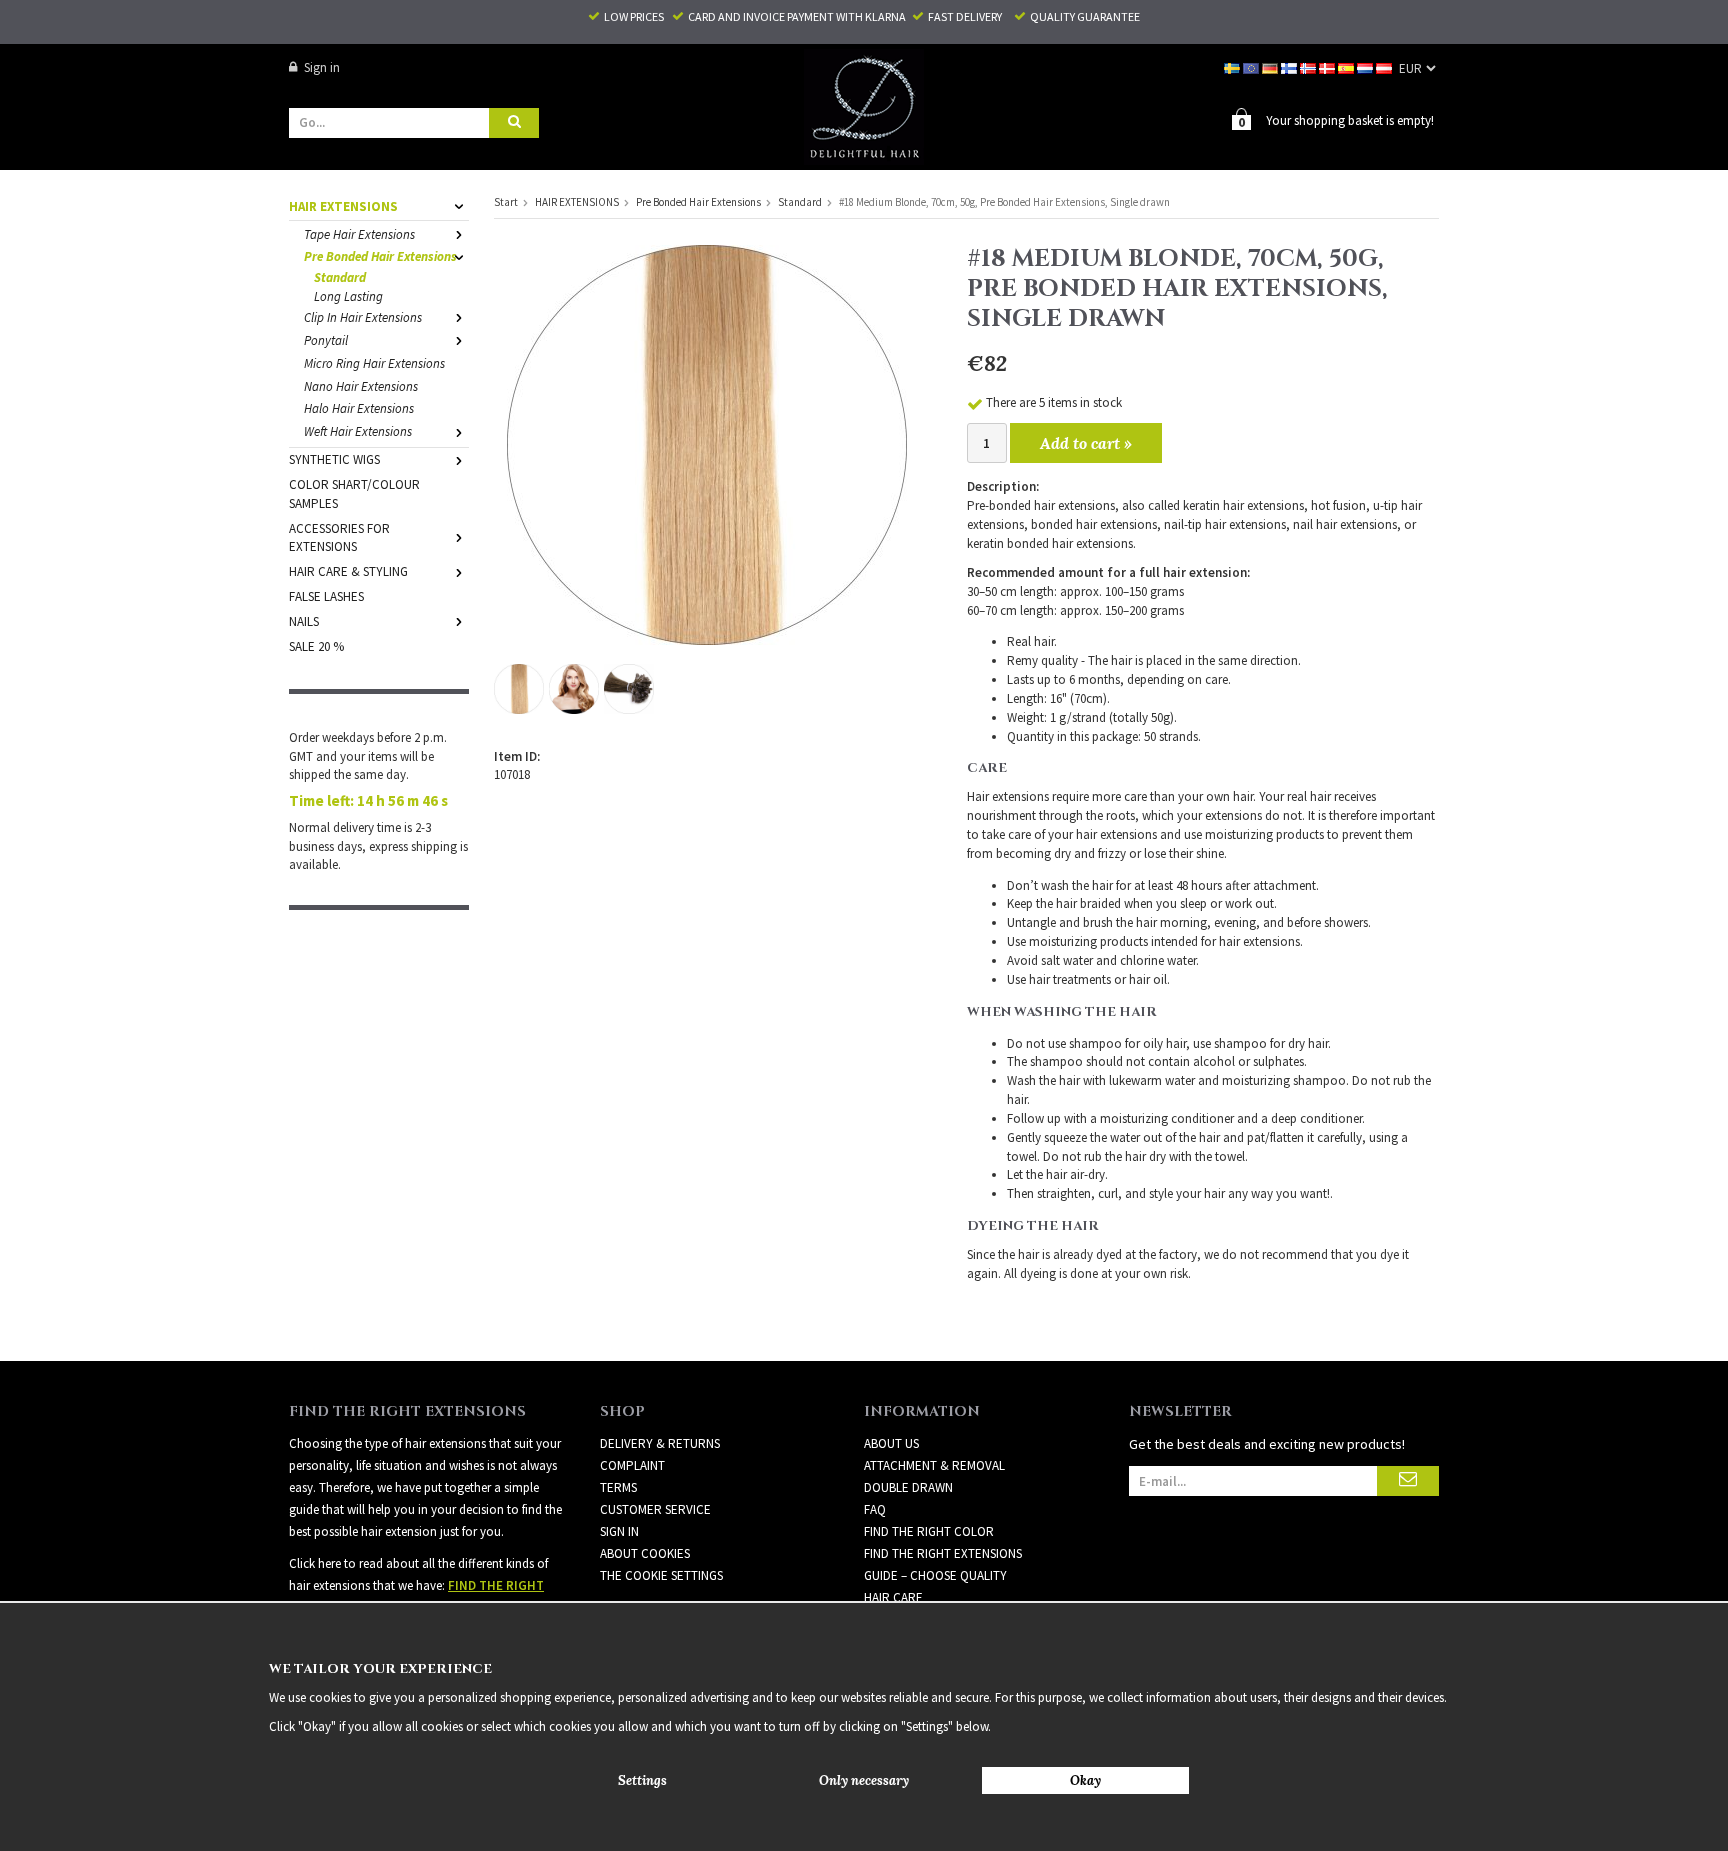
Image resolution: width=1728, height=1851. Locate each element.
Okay (1085, 1780)
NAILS (304, 621)
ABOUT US (891, 1443)
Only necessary (864, 1780)
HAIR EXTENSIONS (343, 206)
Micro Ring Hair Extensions (374, 363)
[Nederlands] (1366, 67)
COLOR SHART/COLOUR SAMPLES (354, 494)
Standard (340, 277)
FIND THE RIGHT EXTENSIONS (943, 1553)
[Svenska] (1233, 67)
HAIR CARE (893, 1597)
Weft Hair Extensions (358, 431)
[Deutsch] (1271, 67)
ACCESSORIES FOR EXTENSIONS (339, 538)
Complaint (632, 1465)
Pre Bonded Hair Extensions (380, 256)
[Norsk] (1309, 67)
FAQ (875, 1509)
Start (506, 202)
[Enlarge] (707, 443)
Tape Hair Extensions (359, 234)
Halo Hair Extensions (359, 408)
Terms (618, 1487)
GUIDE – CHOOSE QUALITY (935, 1575)
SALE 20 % (316, 646)
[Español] (1347, 67)
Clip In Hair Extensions (363, 317)
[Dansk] (1328, 67)
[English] (1252, 67)
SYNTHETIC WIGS (334, 459)
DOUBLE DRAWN (908, 1487)
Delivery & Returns (660, 1443)
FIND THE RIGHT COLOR (929, 1531)
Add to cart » (1086, 443)
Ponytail (326, 340)
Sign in (322, 67)
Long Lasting (348, 296)
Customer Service (655, 1509)
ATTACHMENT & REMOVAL (934, 1465)
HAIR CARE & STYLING (348, 571)
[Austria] (1385, 67)
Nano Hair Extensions (361, 386)
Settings (642, 1780)
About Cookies (645, 1553)
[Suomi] (1290, 67)
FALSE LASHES (326, 596)
